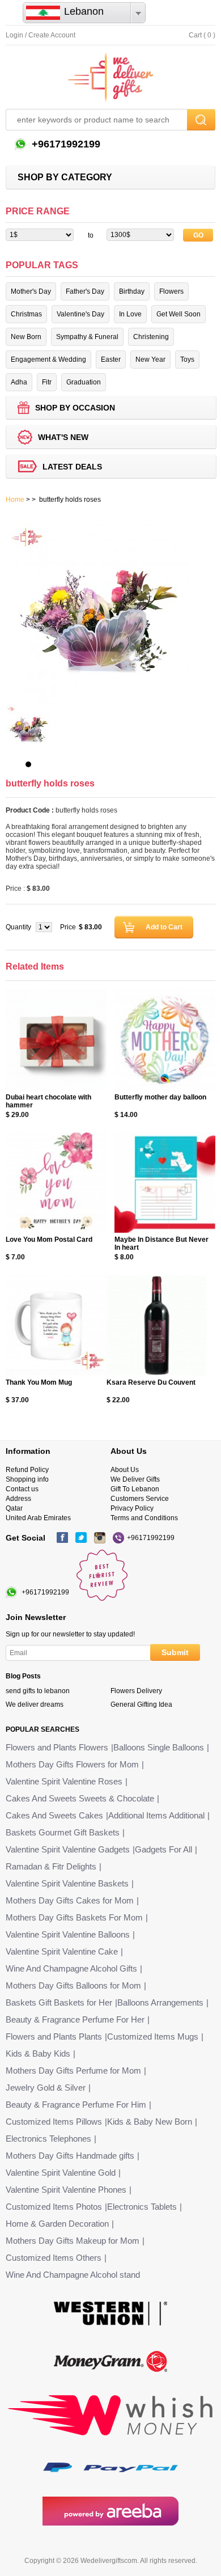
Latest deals (72, 467)
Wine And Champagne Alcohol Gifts (71, 1968)
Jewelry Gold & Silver (46, 2088)
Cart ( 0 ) (202, 35)
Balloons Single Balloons (159, 1747)
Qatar (14, 1508)
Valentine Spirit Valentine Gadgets (68, 1849)
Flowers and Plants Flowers (57, 1747)
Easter (111, 359)
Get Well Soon (178, 314)
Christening (151, 337)
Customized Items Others (54, 2258)
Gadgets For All (163, 1849)
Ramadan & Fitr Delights (51, 1866)
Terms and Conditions (144, 1518)
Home (15, 500)
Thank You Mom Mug (39, 1382)
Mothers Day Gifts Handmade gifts (70, 2156)
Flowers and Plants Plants (54, 2036)
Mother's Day (31, 291)
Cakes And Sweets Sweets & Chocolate (80, 1798)
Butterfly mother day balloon (160, 1097)
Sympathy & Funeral (87, 337)
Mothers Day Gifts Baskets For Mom (74, 1917)
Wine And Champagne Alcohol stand (73, 2275)
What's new (63, 437)
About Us (125, 1470)
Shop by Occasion (75, 408)
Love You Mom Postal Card (49, 1240)
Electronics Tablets (142, 2207)
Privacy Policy (132, 1508)
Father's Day (85, 291)
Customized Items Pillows (54, 2122)
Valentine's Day (80, 314)
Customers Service (140, 1499)
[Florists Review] (102, 1598)
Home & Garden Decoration (57, 2224)
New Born (26, 337)
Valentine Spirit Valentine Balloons (68, 1934)
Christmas (26, 314)
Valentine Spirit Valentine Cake (62, 1951)
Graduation (84, 382)
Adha (19, 382)
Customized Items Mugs (153, 2036)
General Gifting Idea (141, 1704)
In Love (130, 314)
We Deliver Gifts (135, 1479)
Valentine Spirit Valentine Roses (64, 1781)
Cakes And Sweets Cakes (54, 1815)
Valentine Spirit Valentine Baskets (67, 1883)
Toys (187, 359)
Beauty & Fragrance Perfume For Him (76, 2105)
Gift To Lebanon (135, 1489)
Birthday (132, 291)
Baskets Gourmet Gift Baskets (63, 1832)
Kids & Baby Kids (38, 2053)
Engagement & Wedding (48, 359)
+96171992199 (65, 144)
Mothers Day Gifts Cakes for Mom (70, 1900)
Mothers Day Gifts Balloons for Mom (73, 1985)
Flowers (171, 291)
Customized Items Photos (54, 2207)
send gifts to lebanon (38, 1691)
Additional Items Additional (156, 1815)
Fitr (47, 382)
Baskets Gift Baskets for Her (59, 2002)
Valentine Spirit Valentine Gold (61, 2173)
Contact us (22, 1489)
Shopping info (27, 1479)
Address (18, 1499)
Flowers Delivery (136, 1691)
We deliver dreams (35, 1704)
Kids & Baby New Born (150, 2122)
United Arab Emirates (38, 1518)
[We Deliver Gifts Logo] (110, 77)
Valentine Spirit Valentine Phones (66, 2190)
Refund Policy (27, 1470)
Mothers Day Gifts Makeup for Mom (73, 2241)
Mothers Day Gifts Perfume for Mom (73, 2070)
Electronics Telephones (48, 2139)
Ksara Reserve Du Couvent (151, 1382)
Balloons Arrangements (160, 2002)
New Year (150, 359)
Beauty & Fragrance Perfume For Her (75, 2019)
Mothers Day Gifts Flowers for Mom (72, 1764)
